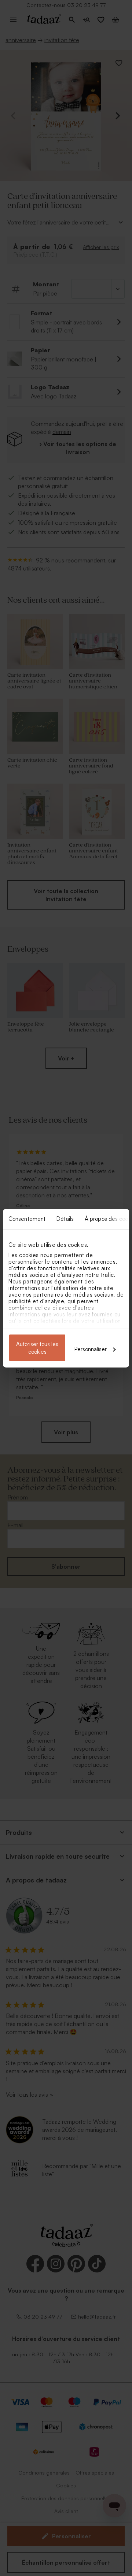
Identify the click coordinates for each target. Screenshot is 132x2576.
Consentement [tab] (27, 1218)
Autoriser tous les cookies (37, 1348)
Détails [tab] (65, 1218)
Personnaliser (91, 1349)
